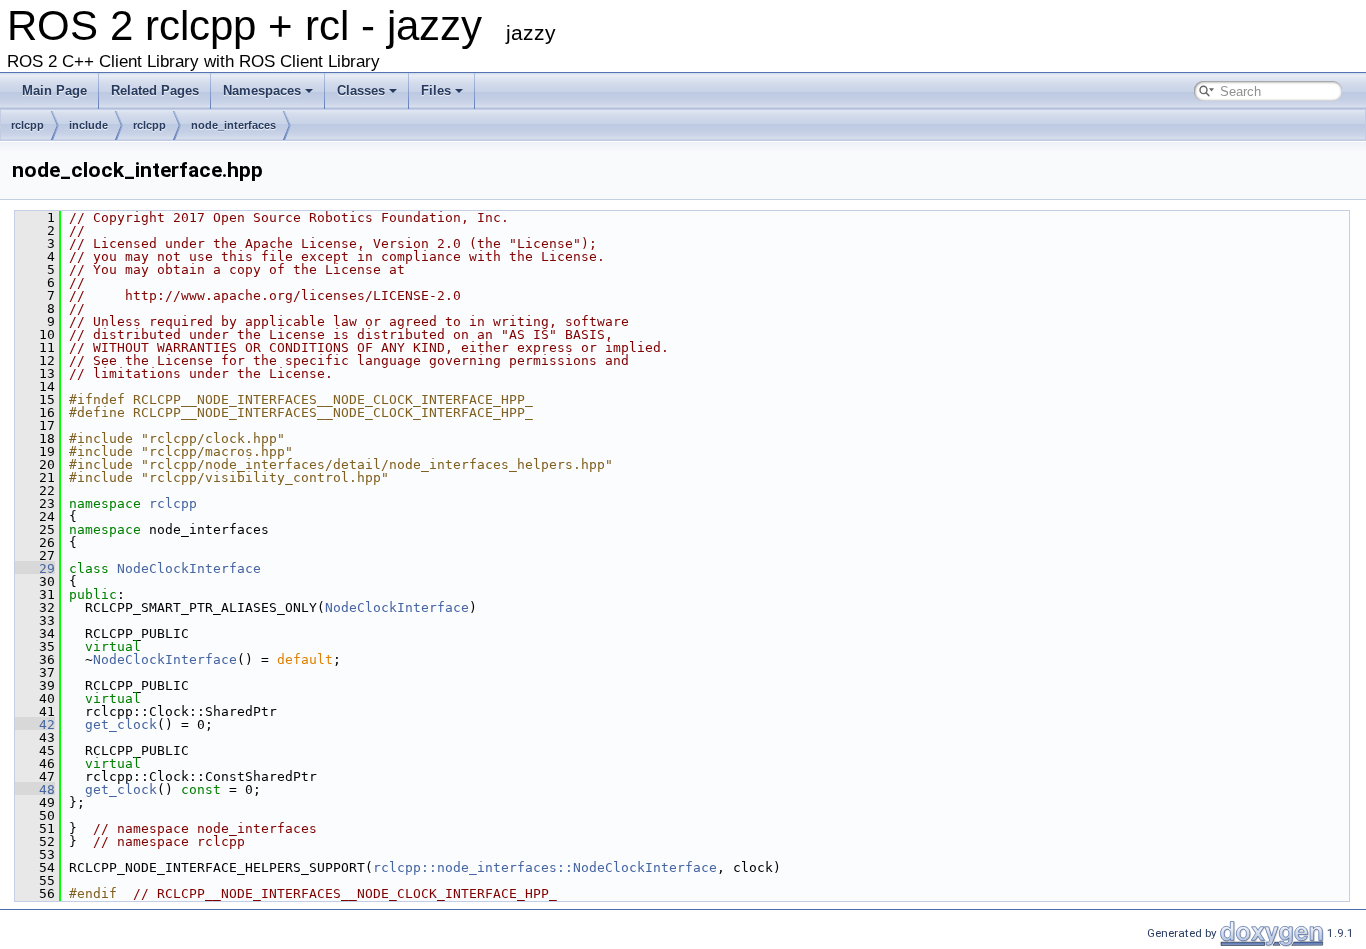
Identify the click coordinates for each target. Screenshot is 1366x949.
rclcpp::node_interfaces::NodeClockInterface (545, 867)
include (88, 125)
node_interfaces (233, 125)
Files (436, 90)
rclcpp (27, 125)
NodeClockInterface (189, 568)
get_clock (121, 724)
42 (35, 724)
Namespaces (262, 90)
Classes (361, 90)
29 (35, 568)
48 (35, 789)
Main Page (54, 90)
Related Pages (155, 90)
